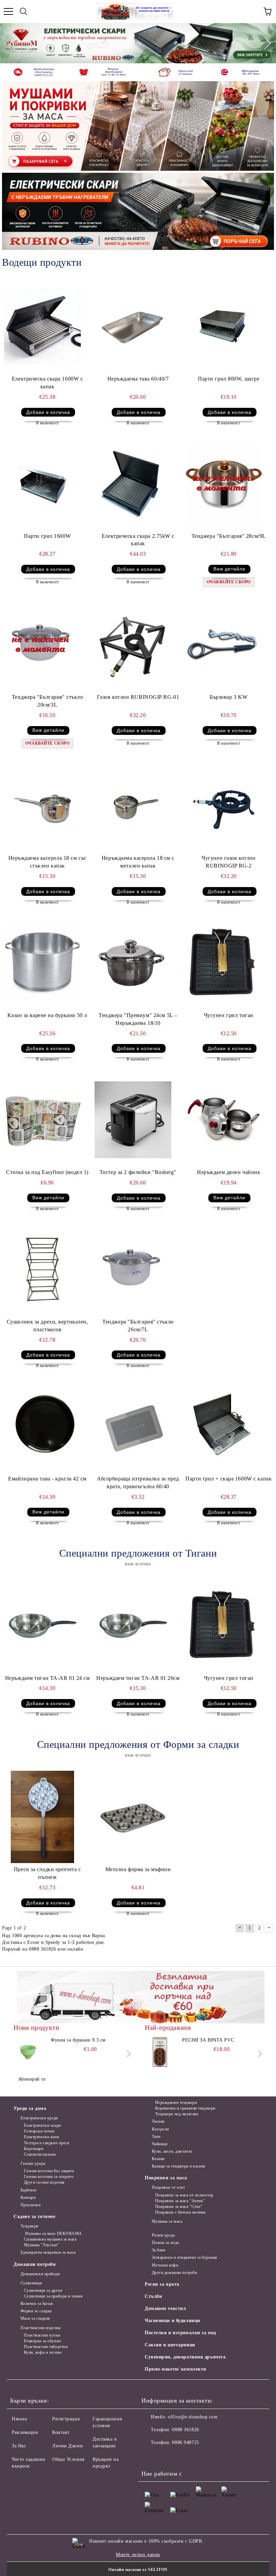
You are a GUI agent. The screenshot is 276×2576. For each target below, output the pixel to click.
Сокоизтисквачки (40, 2154)
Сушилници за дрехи (43, 2290)
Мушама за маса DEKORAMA (53, 2233)
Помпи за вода (165, 2243)
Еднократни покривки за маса (48, 2252)
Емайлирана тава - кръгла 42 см (47, 1479)
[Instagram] (180, 2456)
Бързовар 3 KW (229, 697)
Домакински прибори (40, 2274)
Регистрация (66, 2419)
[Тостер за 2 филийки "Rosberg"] (133, 1120)
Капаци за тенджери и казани (179, 2166)
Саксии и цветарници (170, 2345)
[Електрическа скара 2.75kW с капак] (133, 484)
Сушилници (31, 2283)
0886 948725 (185, 2442)
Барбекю (28, 2190)
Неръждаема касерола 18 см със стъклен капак (47, 862)
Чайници (160, 2144)
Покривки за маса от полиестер (184, 2195)
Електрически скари (42, 2125)
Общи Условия (68, 2459)
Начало (19, 2419)
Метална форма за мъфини (138, 1869)
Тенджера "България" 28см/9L (229, 536)
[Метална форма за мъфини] (133, 1817)
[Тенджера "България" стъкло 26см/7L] (133, 1269)
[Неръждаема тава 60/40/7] (133, 326)
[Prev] (11, 43)
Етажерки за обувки (42, 2341)
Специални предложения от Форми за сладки (138, 1744)
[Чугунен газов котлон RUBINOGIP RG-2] (224, 806)
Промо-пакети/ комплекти (176, 2369)
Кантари (28, 2197)
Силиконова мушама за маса (50, 2239)
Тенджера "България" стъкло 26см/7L (138, 1326)
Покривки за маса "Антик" (180, 2201)
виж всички (138, 1564)
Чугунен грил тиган (229, 1015)
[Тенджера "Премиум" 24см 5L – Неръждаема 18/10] (133, 963)
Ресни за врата (162, 2284)
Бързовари (34, 2149)
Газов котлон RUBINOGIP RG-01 (138, 697)
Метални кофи (165, 2265)
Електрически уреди (39, 2118)
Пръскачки (31, 2205)
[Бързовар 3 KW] (224, 645)
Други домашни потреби (174, 2273)
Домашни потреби (34, 2264)
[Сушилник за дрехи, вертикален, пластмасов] (42, 1269)
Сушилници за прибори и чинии (53, 2296)
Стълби (153, 2296)
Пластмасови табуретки (46, 2347)
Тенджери (29, 2226)
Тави (156, 2137)
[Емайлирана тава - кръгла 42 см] (42, 1427)
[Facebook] (150, 2456)
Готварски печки (39, 2131)
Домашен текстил (165, 2308)
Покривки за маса (166, 2178)
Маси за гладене (35, 2318)
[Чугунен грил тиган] (224, 963)
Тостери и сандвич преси (46, 2143)
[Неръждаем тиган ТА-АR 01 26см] (133, 1626)
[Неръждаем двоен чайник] (224, 1120)
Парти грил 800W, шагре (229, 379)
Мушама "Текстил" (42, 2245)
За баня (159, 2250)
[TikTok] (209, 2456)
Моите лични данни (138, 2555)
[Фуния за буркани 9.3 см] (29, 2052)
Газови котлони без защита (49, 2171)
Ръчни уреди (163, 2235)
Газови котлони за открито (49, 2177)
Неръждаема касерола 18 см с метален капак (138, 862)
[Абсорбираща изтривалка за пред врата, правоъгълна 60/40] (133, 1427)
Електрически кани (41, 2137)
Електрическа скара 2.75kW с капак (138, 540)
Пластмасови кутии (42, 2335)
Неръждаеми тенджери (176, 2102)
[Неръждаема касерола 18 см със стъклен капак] (42, 806)
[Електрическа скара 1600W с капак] (42, 326)
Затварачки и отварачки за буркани (184, 2257)
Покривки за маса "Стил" (179, 2207)
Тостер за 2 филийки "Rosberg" (138, 1172)
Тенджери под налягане (177, 2114)
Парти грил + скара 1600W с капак (229, 1479)
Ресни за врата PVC (208, 2040)
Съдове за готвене (34, 2216)
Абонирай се (32, 2079)
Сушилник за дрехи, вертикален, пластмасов (47, 1326)
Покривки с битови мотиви (180, 2212)
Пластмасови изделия (41, 2328)
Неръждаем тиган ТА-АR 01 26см (138, 1678)
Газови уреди (33, 2163)
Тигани (158, 2121)
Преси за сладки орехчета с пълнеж (47, 1873)
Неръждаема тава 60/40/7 (138, 379)
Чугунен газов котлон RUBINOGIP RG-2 (229, 862)
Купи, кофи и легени (43, 2352)
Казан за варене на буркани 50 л (47, 1015)
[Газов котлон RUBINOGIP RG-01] (133, 645)
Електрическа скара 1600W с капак (47, 383)
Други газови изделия (44, 2182)
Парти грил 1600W (47, 536)
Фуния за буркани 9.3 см (78, 2040)
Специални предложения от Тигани (138, 1553)
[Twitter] (165, 2456)
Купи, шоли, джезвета (172, 2151)
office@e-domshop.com (193, 2417)
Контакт (61, 2432)
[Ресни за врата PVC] (160, 2052)
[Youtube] (195, 2456)
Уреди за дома (30, 2108)
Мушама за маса (167, 2221)
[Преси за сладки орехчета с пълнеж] (42, 1817)
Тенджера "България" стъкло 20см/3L (47, 701)
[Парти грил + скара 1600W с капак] (224, 1427)
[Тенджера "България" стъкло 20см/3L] (42, 645)
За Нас (19, 2446)
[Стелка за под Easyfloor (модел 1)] (42, 1120)
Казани (158, 2159)
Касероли (160, 2129)
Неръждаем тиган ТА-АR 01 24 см (47, 1678)
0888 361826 (185, 2430)
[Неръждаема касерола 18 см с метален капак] (133, 806)
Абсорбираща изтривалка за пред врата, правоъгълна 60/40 (138, 1482)
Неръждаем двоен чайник (229, 1172)
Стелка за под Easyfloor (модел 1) (47, 1172)
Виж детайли (229, 569)
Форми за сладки (36, 2311)
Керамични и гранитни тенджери (185, 2108)
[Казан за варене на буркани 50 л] (42, 963)
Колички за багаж (37, 2304)
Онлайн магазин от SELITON (138, 2570)
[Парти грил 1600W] (42, 484)
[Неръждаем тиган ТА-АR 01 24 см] (42, 1626)
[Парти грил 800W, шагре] (224, 326)
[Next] (265, 43)
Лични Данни (67, 2446)
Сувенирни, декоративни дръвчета (185, 2357)
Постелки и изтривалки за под (180, 2333)
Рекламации (25, 2432)
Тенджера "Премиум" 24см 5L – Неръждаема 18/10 (138, 1019)
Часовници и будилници (172, 2321)
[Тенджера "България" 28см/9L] (224, 484)
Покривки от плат (168, 2187)
